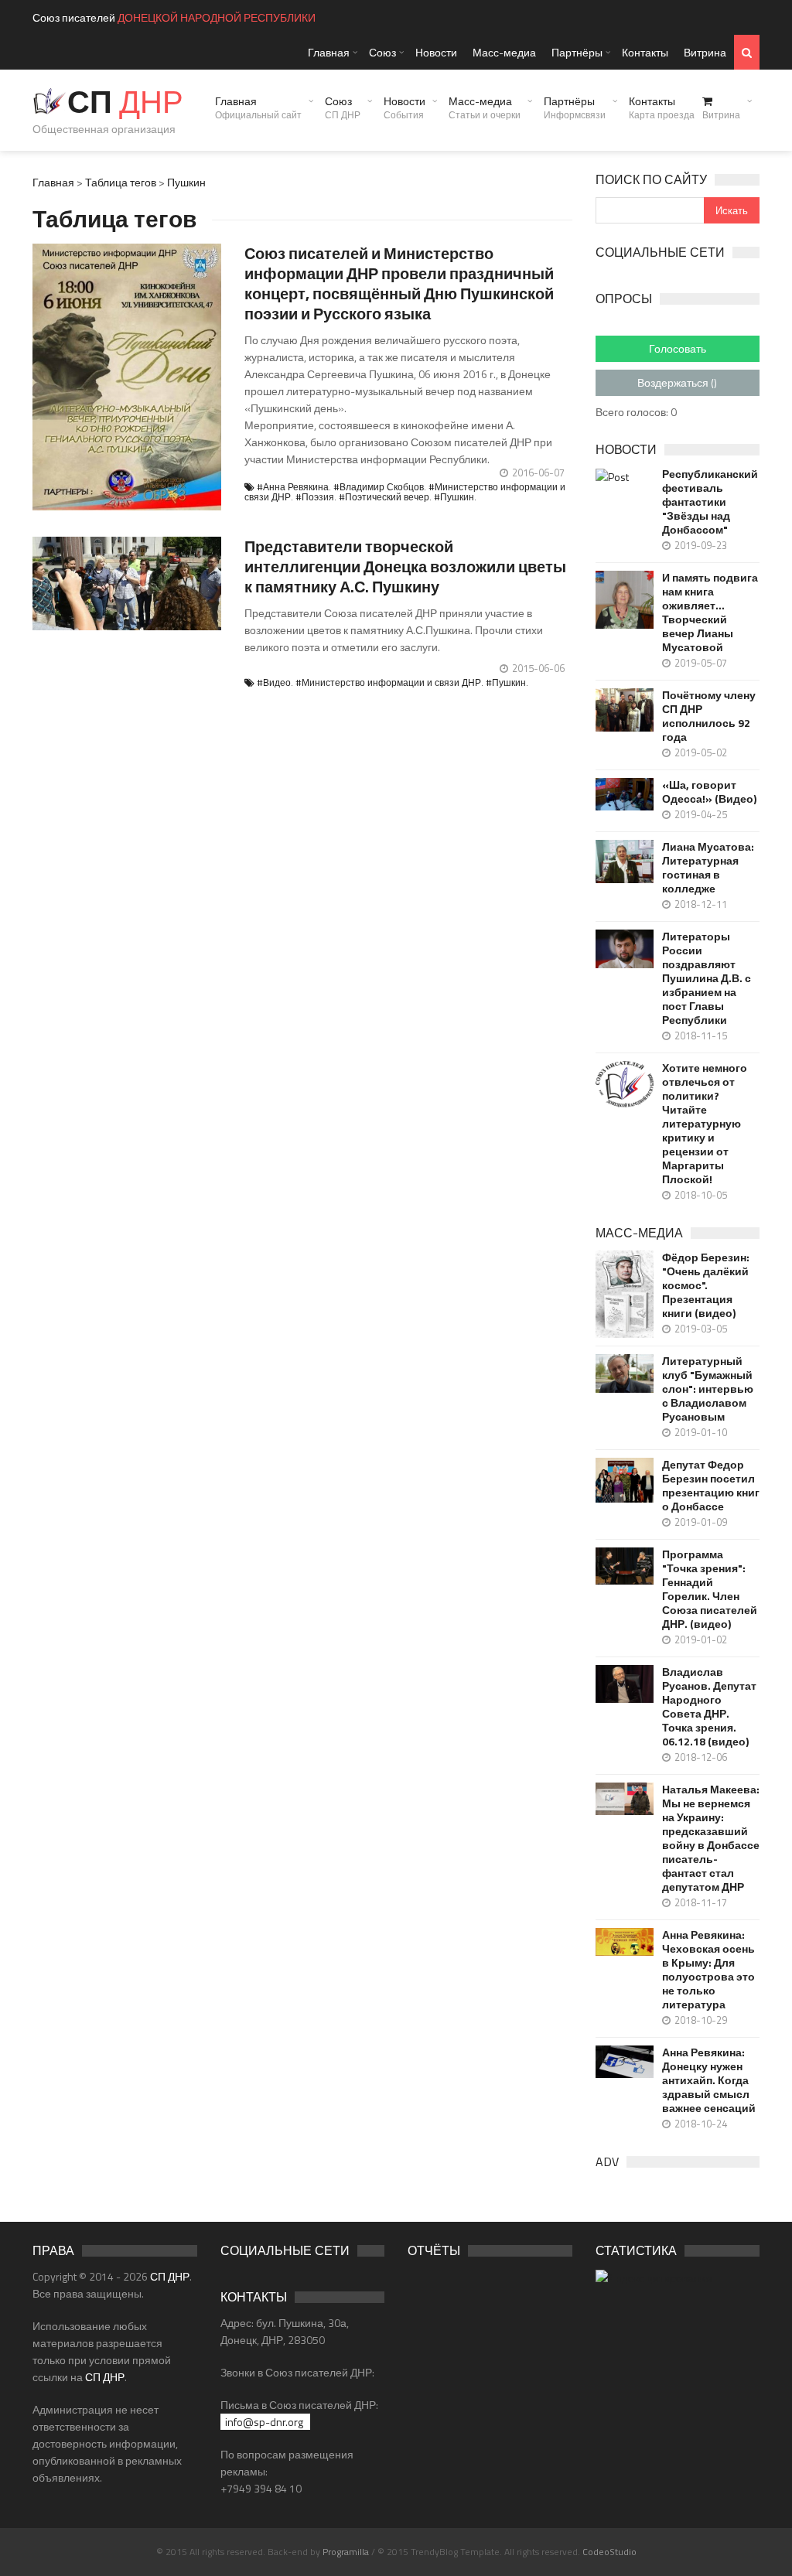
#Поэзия (315, 497)
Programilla (346, 2552)
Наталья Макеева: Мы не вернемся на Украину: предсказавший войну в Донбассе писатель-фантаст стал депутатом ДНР (711, 1838)
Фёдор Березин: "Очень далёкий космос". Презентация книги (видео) (706, 1285)
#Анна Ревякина (293, 487)
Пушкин (186, 182)
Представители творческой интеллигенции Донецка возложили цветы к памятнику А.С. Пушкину (405, 566)
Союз (382, 52)
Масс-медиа (504, 52)
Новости (436, 52)
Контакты (645, 52)
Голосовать (678, 348)
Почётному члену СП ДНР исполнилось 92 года (709, 716)
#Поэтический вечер (384, 497)
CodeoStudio (609, 2552)
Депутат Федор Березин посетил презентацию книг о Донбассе (711, 1486)
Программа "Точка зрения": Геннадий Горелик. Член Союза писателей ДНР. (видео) (710, 1589)
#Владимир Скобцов (379, 487)
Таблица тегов (121, 182)
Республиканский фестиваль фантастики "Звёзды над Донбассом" (710, 502)
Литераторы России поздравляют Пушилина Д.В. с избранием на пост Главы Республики (707, 978)
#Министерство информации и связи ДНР (388, 682)
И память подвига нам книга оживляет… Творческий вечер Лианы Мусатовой (710, 612)
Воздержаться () (677, 382)
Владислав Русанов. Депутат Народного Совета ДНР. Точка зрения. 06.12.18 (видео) (709, 1707)
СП (125, 102)
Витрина (705, 52)
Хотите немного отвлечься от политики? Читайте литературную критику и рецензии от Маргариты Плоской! (705, 1124)
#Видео (274, 682)
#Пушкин (454, 497)
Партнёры (577, 52)
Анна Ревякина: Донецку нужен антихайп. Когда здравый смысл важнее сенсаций (709, 2080)
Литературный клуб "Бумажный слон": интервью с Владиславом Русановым (708, 1389)
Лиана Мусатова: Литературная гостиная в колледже (708, 868)
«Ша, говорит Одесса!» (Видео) (709, 792)
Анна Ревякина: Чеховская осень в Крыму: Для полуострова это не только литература (708, 1970)
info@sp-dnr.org (264, 2422)
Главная (329, 52)
